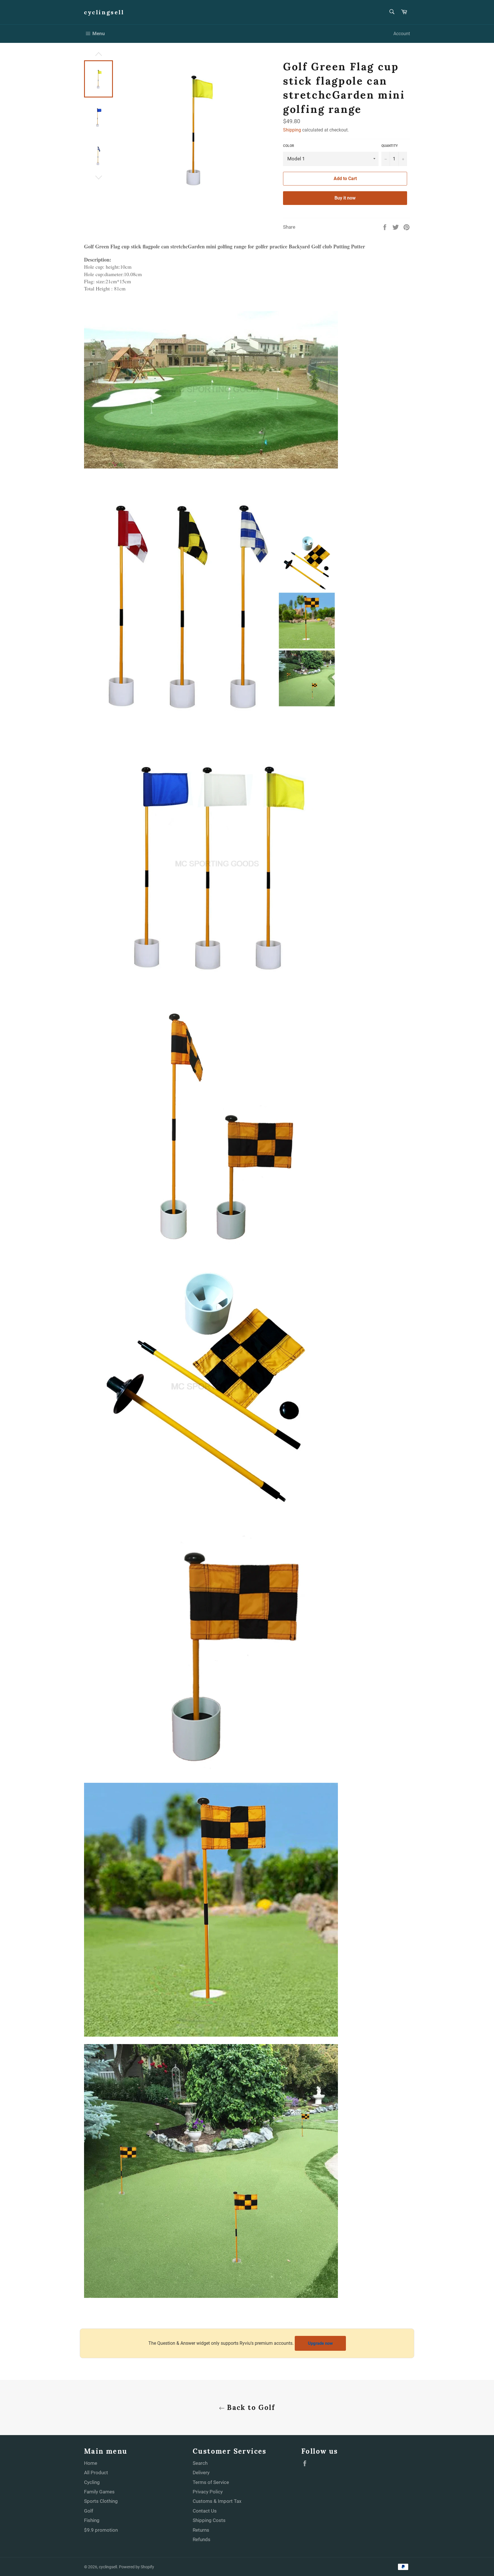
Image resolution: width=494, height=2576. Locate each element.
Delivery (201, 2473)
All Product (96, 2473)
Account (402, 34)
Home (91, 2463)
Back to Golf (250, 2407)
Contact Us (205, 2511)
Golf (89, 2511)
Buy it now (345, 198)
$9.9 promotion (101, 2530)
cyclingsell (104, 12)
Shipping (292, 130)
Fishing (92, 2520)
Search (200, 2463)
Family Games (99, 2492)
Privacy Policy (208, 2492)
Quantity (390, 146)
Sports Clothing (101, 2501)
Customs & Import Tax (217, 2501)
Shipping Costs (209, 2520)
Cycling (92, 2482)
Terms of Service (211, 2482)
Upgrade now (320, 2343)
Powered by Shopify (137, 2567)
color (289, 146)
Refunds (202, 2539)
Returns (201, 2530)
